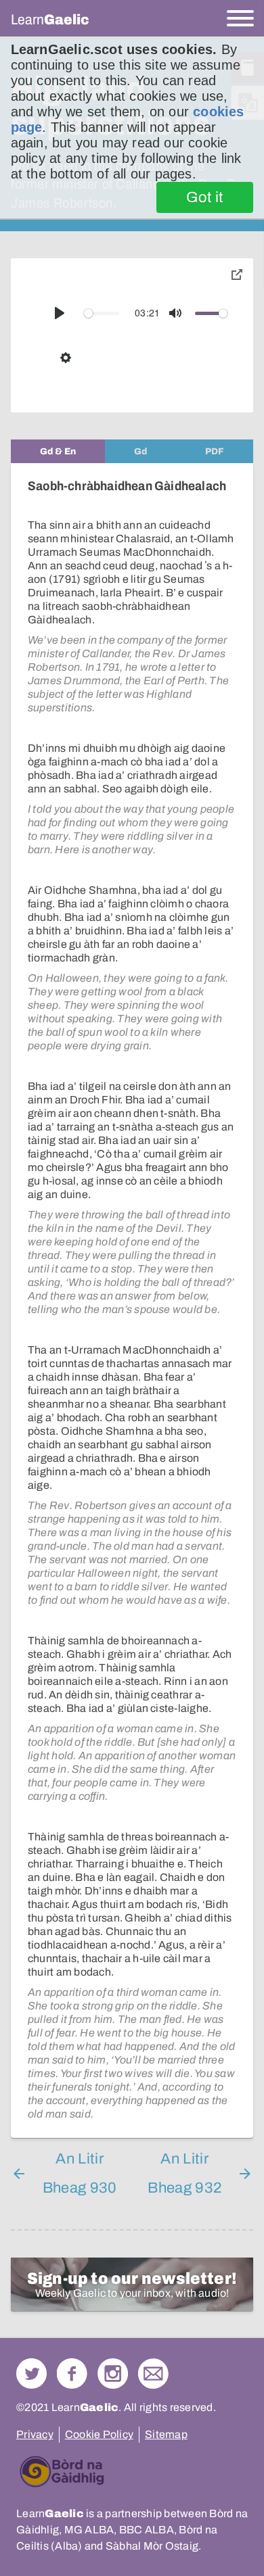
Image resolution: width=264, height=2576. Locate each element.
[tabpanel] (132, 1301)
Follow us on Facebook (72, 2374)
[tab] (58, 451)
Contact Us (153, 2374)
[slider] (102, 313)
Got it (205, 197)
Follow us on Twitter (31, 2374)
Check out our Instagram (113, 2374)
